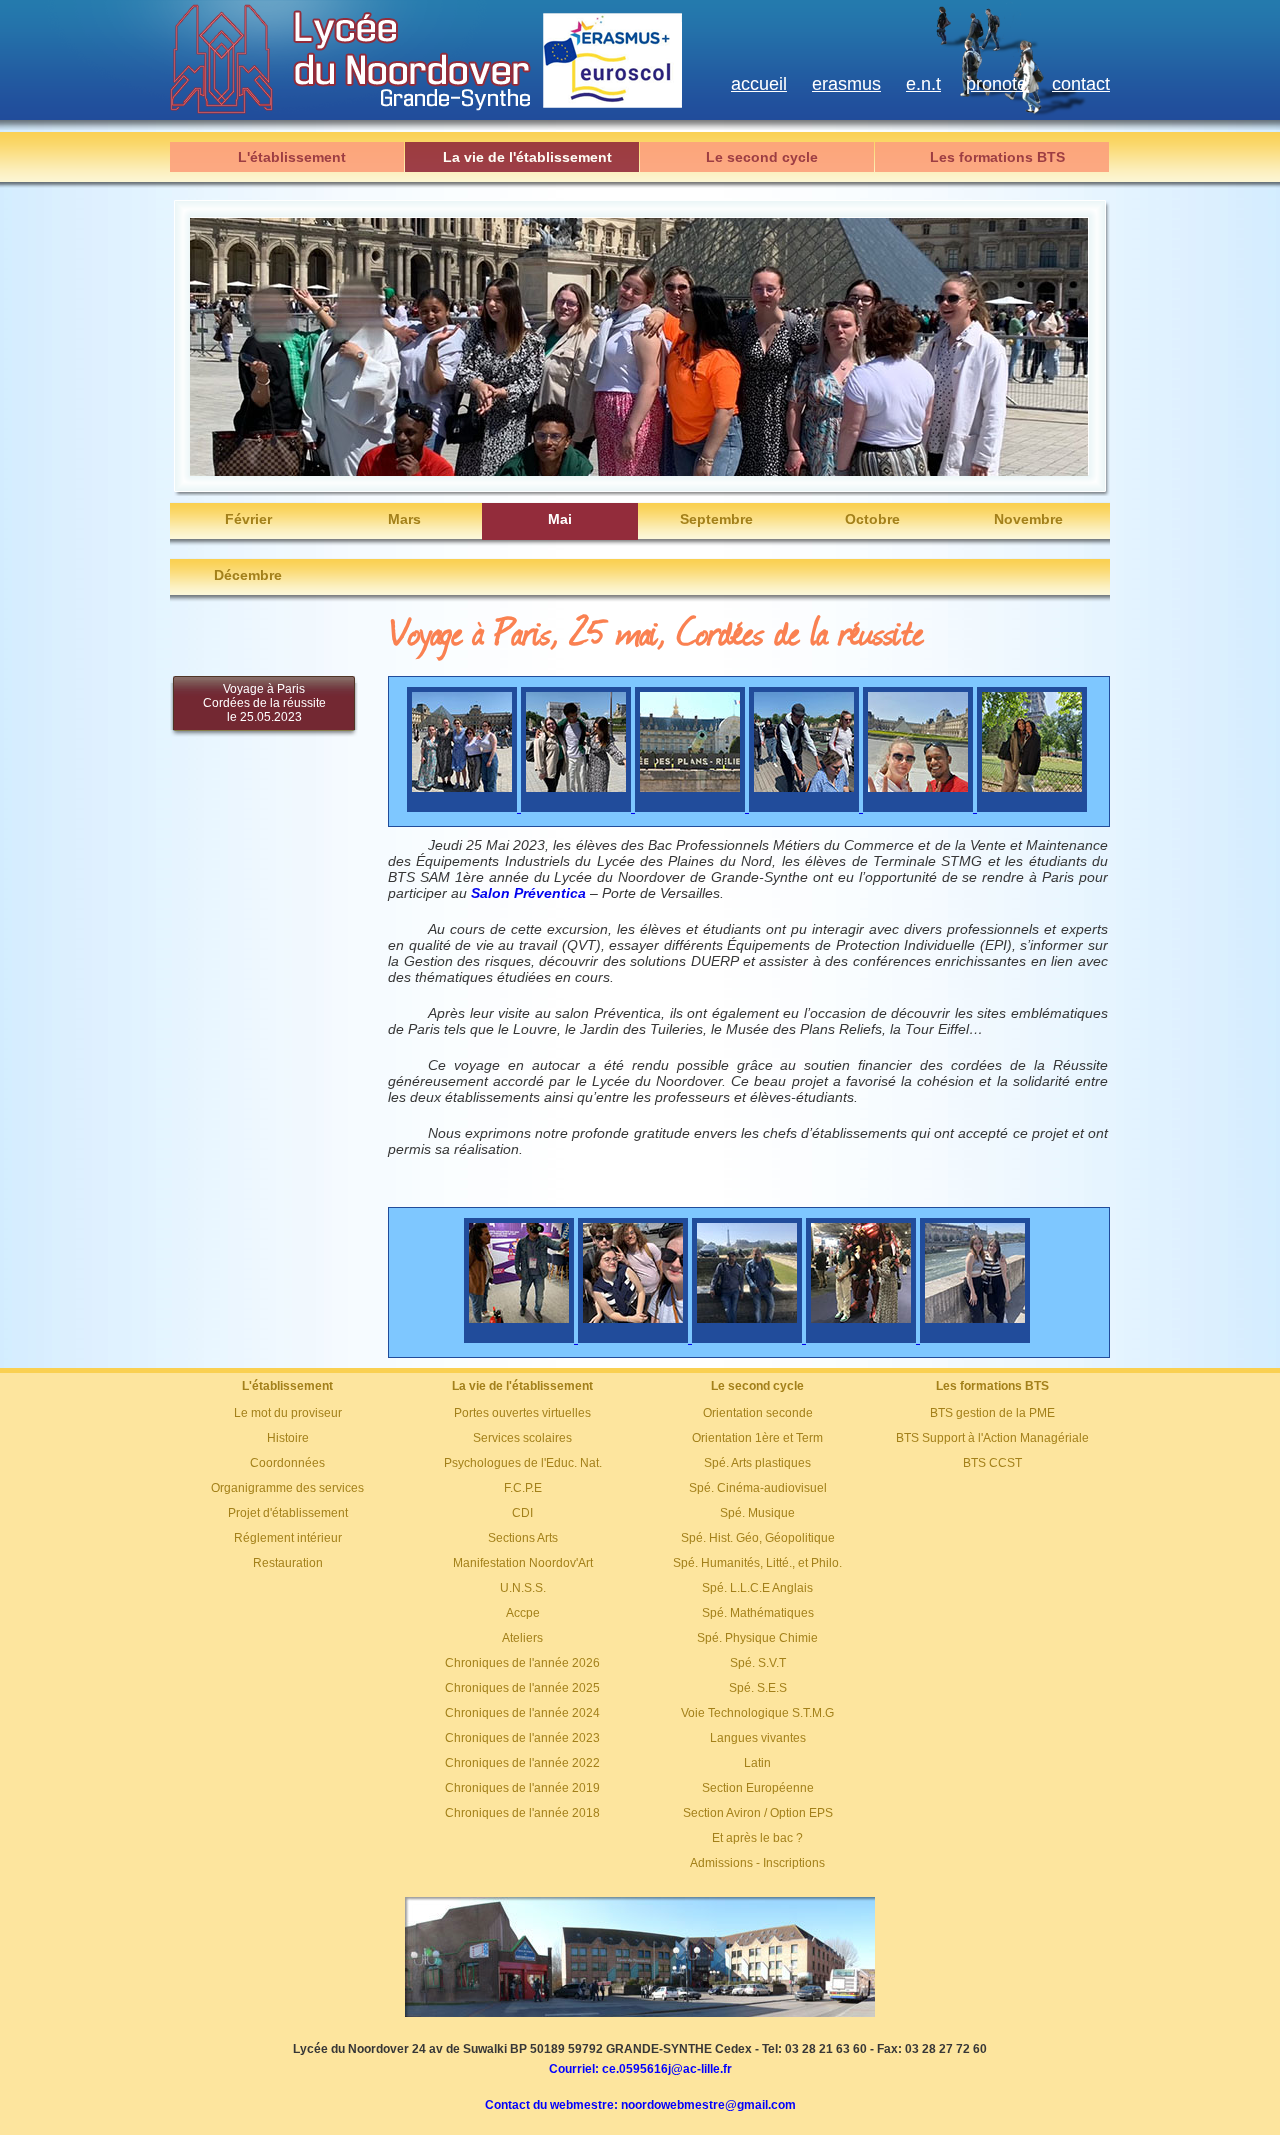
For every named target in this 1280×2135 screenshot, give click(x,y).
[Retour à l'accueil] (640, 2013)
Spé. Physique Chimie (757, 1638)
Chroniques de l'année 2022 (522, 1763)
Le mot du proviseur (288, 1413)
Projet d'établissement (288, 1513)
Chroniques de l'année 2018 (522, 1813)
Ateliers (522, 1638)
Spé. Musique (757, 1513)
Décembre (248, 575)
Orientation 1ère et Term (757, 1438)
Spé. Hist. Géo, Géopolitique (758, 1538)
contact (1081, 84)
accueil (759, 84)
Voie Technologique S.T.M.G (757, 1713)
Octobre (872, 519)
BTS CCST (992, 1463)
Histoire (288, 1438)
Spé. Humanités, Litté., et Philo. (757, 1563)
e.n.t (923, 84)
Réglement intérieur (288, 1538)
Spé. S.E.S (758, 1688)
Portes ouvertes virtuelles (522, 1413)
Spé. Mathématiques (758, 1613)
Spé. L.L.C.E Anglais (757, 1588)
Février (248, 519)
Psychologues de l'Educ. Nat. (523, 1463)
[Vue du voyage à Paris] (464, 807)
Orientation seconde (758, 1413)
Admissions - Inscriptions (757, 1863)
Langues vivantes (758, 1738)
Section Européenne (758, 1788)
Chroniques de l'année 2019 (522, 1788)
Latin (757, 1763)
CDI (522, 1513)
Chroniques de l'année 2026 (522, 1663)
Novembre (1028, 519)
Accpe (523, 1613)
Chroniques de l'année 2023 (522, 1738)
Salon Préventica (528, 893)
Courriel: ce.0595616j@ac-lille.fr (640, 2069)
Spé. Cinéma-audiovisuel (758, 1488)
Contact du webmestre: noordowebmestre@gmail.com (640, 2105)
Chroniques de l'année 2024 (522, 1713)
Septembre (716, 519)
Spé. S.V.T (758, 1663)
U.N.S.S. (523, 1588)
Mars (404, 519)
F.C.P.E (523, 1488)
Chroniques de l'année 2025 (522, 1688)
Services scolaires (522, 1438)
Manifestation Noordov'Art (523, 1563)
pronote (996, 84)
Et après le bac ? (757, 1838)
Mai (560, 519)
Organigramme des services (287, 1488)
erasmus (846, 84)
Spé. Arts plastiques (757, 1463)
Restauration (288, 1563)
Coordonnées (287, 1463)
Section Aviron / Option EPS (758, 1813)
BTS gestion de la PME (992, 1413)
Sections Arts (523, 1538)
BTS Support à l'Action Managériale (992, 1438)
